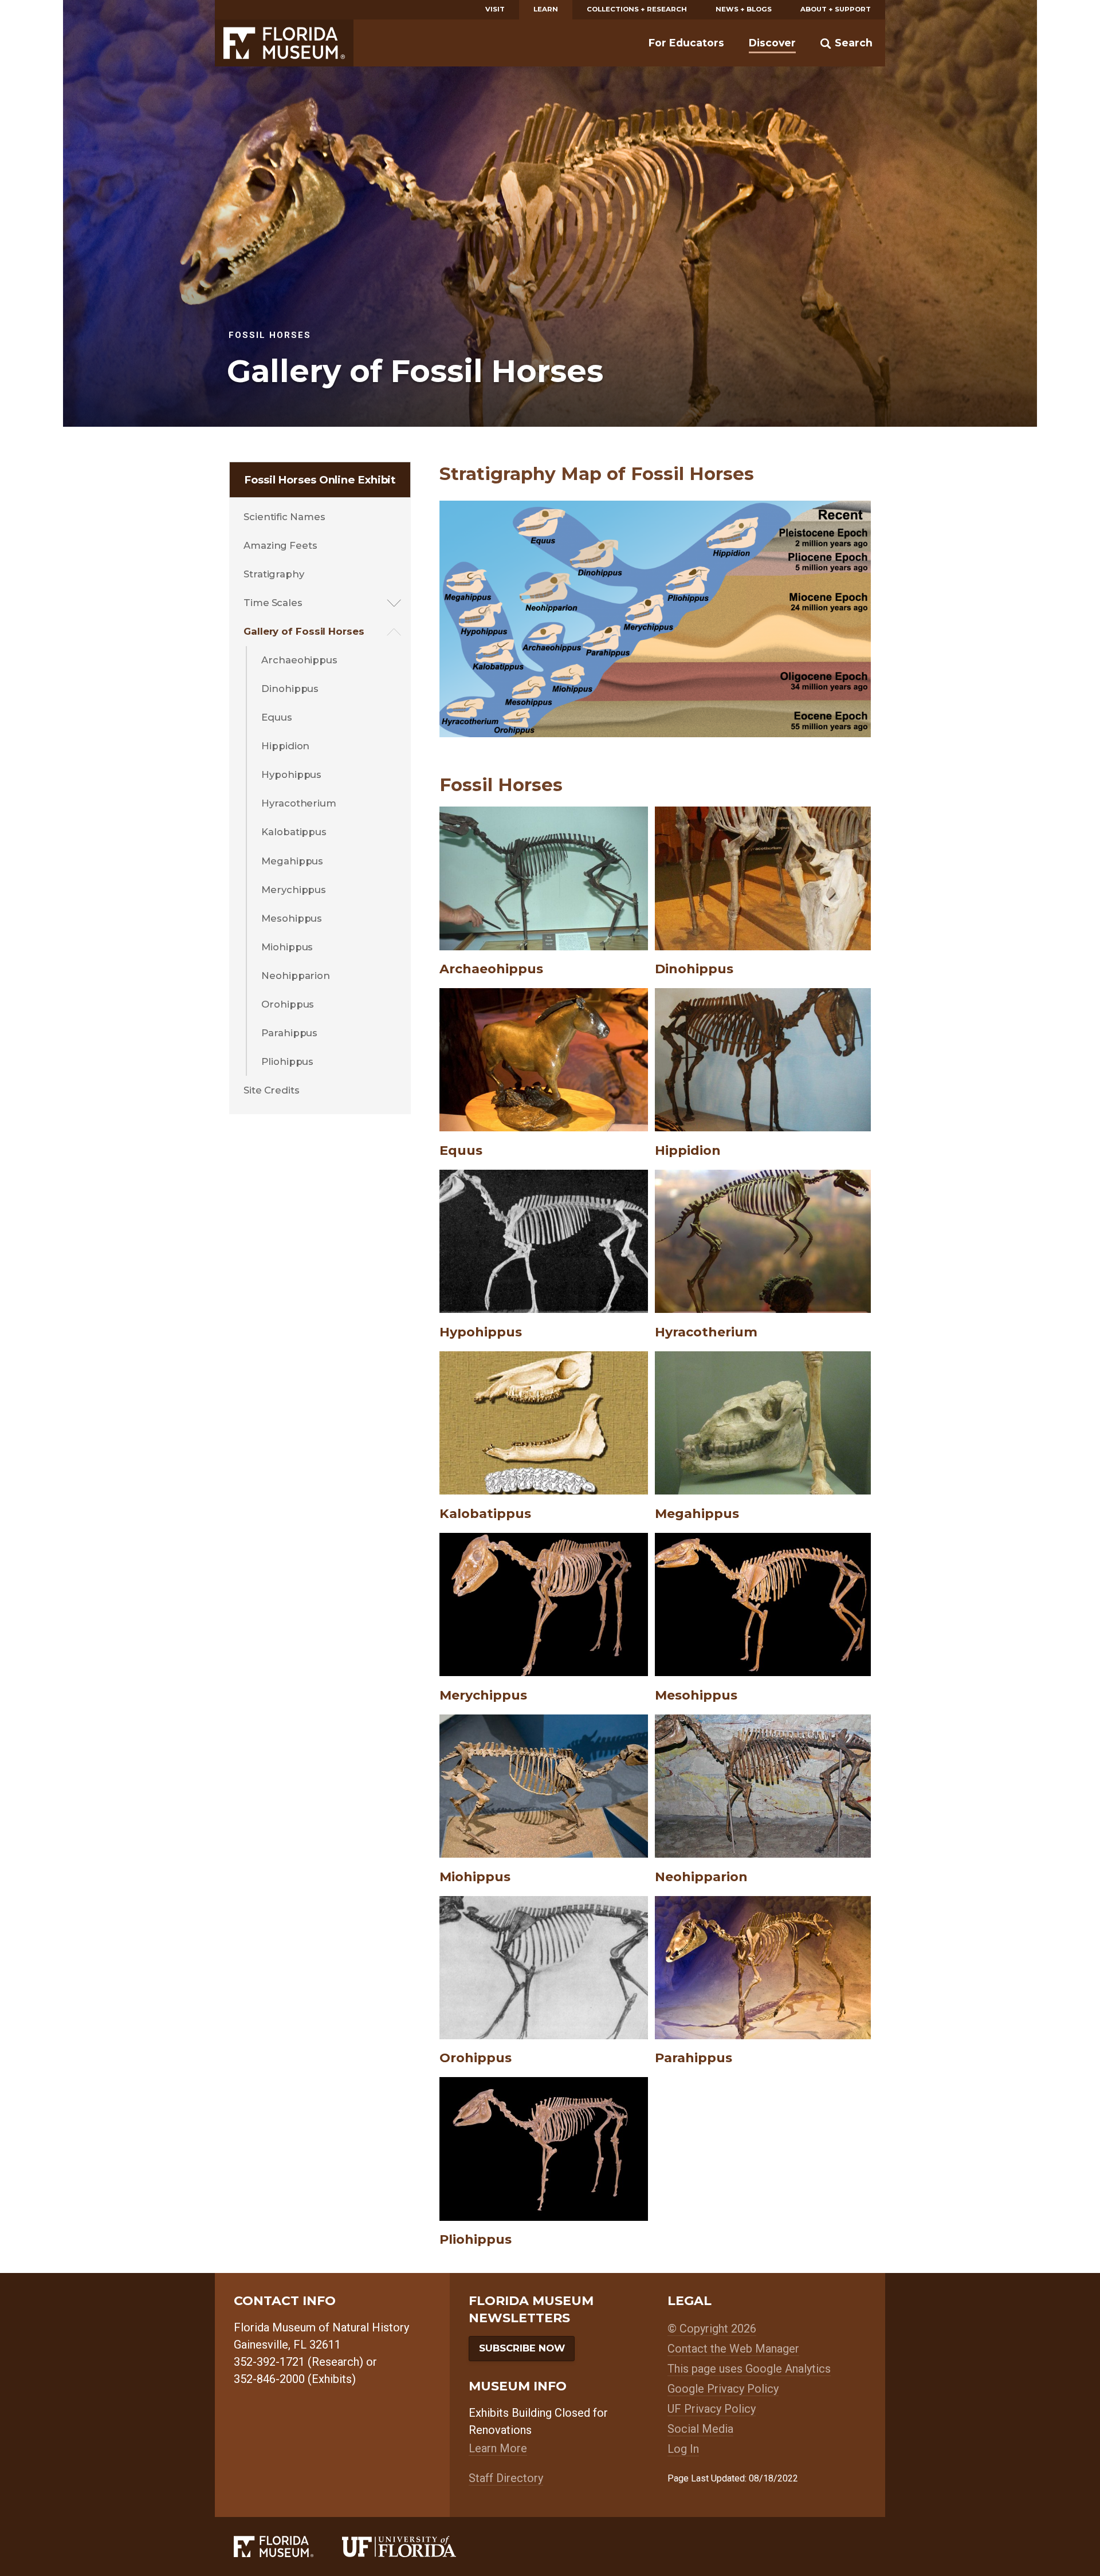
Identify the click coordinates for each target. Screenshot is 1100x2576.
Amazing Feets (280, 545)
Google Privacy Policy (723, 2389)
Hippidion (285, 746)
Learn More (498, 2448)
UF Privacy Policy (712, 2409)
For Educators (686, 43)
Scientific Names (284, 517)
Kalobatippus (294, 832)
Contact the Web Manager (733, 2349)
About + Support (836, 9)
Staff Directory (506, 2478)
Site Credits (272, 1090)
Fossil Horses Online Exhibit (320, 480)
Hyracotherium (299, 803)
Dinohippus (290, 689)
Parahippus (289, 1033)
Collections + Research (637, 9)
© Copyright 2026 (712, 2329)
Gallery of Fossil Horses (304, 631)
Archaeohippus (299, 660)
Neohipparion (296, 976)
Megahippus (292, 861)
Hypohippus (291, 774)
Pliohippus (287, 1061)
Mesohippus (292, 918)
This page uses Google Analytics (749, 2369)
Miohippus (287, 947)
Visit (495, 9)
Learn (546, 9)
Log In (683, 2449)
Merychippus (294, 890)
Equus (277, 717)
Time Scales (273, 603)
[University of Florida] (413, 2546)
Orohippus (288, 1004)
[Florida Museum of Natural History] (288, 2546)
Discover (772, 43)
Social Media (700, 2429)
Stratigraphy (274, 574)
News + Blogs (744, 9)
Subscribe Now (522, 2348)
